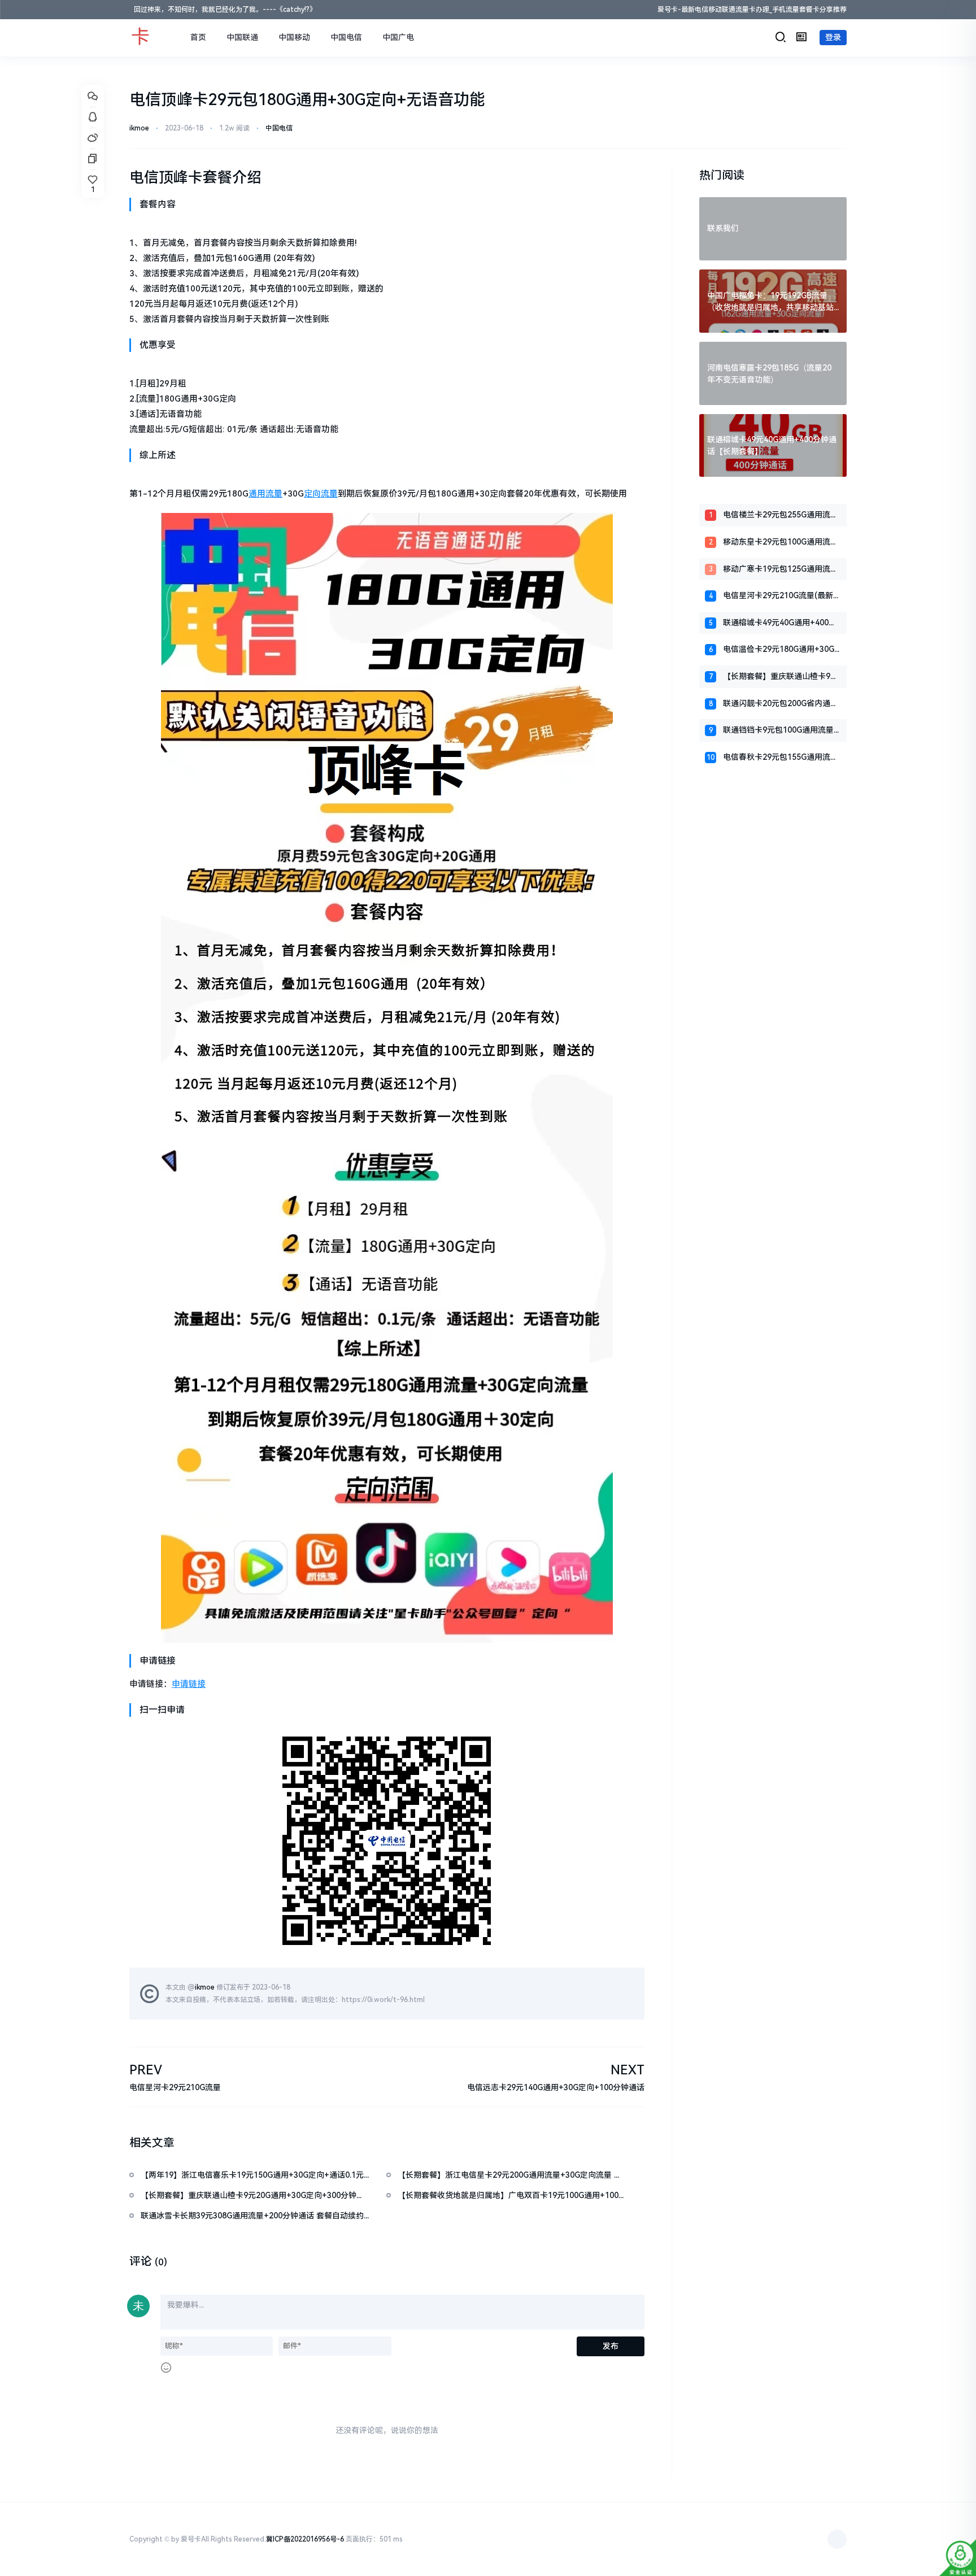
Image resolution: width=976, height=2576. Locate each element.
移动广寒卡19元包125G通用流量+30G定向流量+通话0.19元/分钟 (781, 570)
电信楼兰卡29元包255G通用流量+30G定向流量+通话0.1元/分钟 (781, 515)
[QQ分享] (93, 118)
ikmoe (139, 128)
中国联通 (242, 37)
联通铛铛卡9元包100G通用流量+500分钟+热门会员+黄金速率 (778, 731)
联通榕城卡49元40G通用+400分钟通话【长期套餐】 (780, 623)
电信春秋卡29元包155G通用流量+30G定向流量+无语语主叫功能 (781, 758)
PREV (146, 2070)
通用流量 (265, 494)
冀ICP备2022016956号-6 (305, 2539)
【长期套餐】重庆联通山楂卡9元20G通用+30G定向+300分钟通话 (781, 677)
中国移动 (294, 37)
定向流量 (321, 494)
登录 (833, 37)
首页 (198, 37)
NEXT (628, 2070)
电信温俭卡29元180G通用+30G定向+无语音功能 (779, 650)
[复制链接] (93, 159)
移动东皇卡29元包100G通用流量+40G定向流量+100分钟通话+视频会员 (781, 543)
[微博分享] (93, 138)
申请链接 (189, 1684)
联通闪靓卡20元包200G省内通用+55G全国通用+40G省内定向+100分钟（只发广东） (781, 704)
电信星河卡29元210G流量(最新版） (778, 596)
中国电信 (346, 37)
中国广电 (398, 37)
